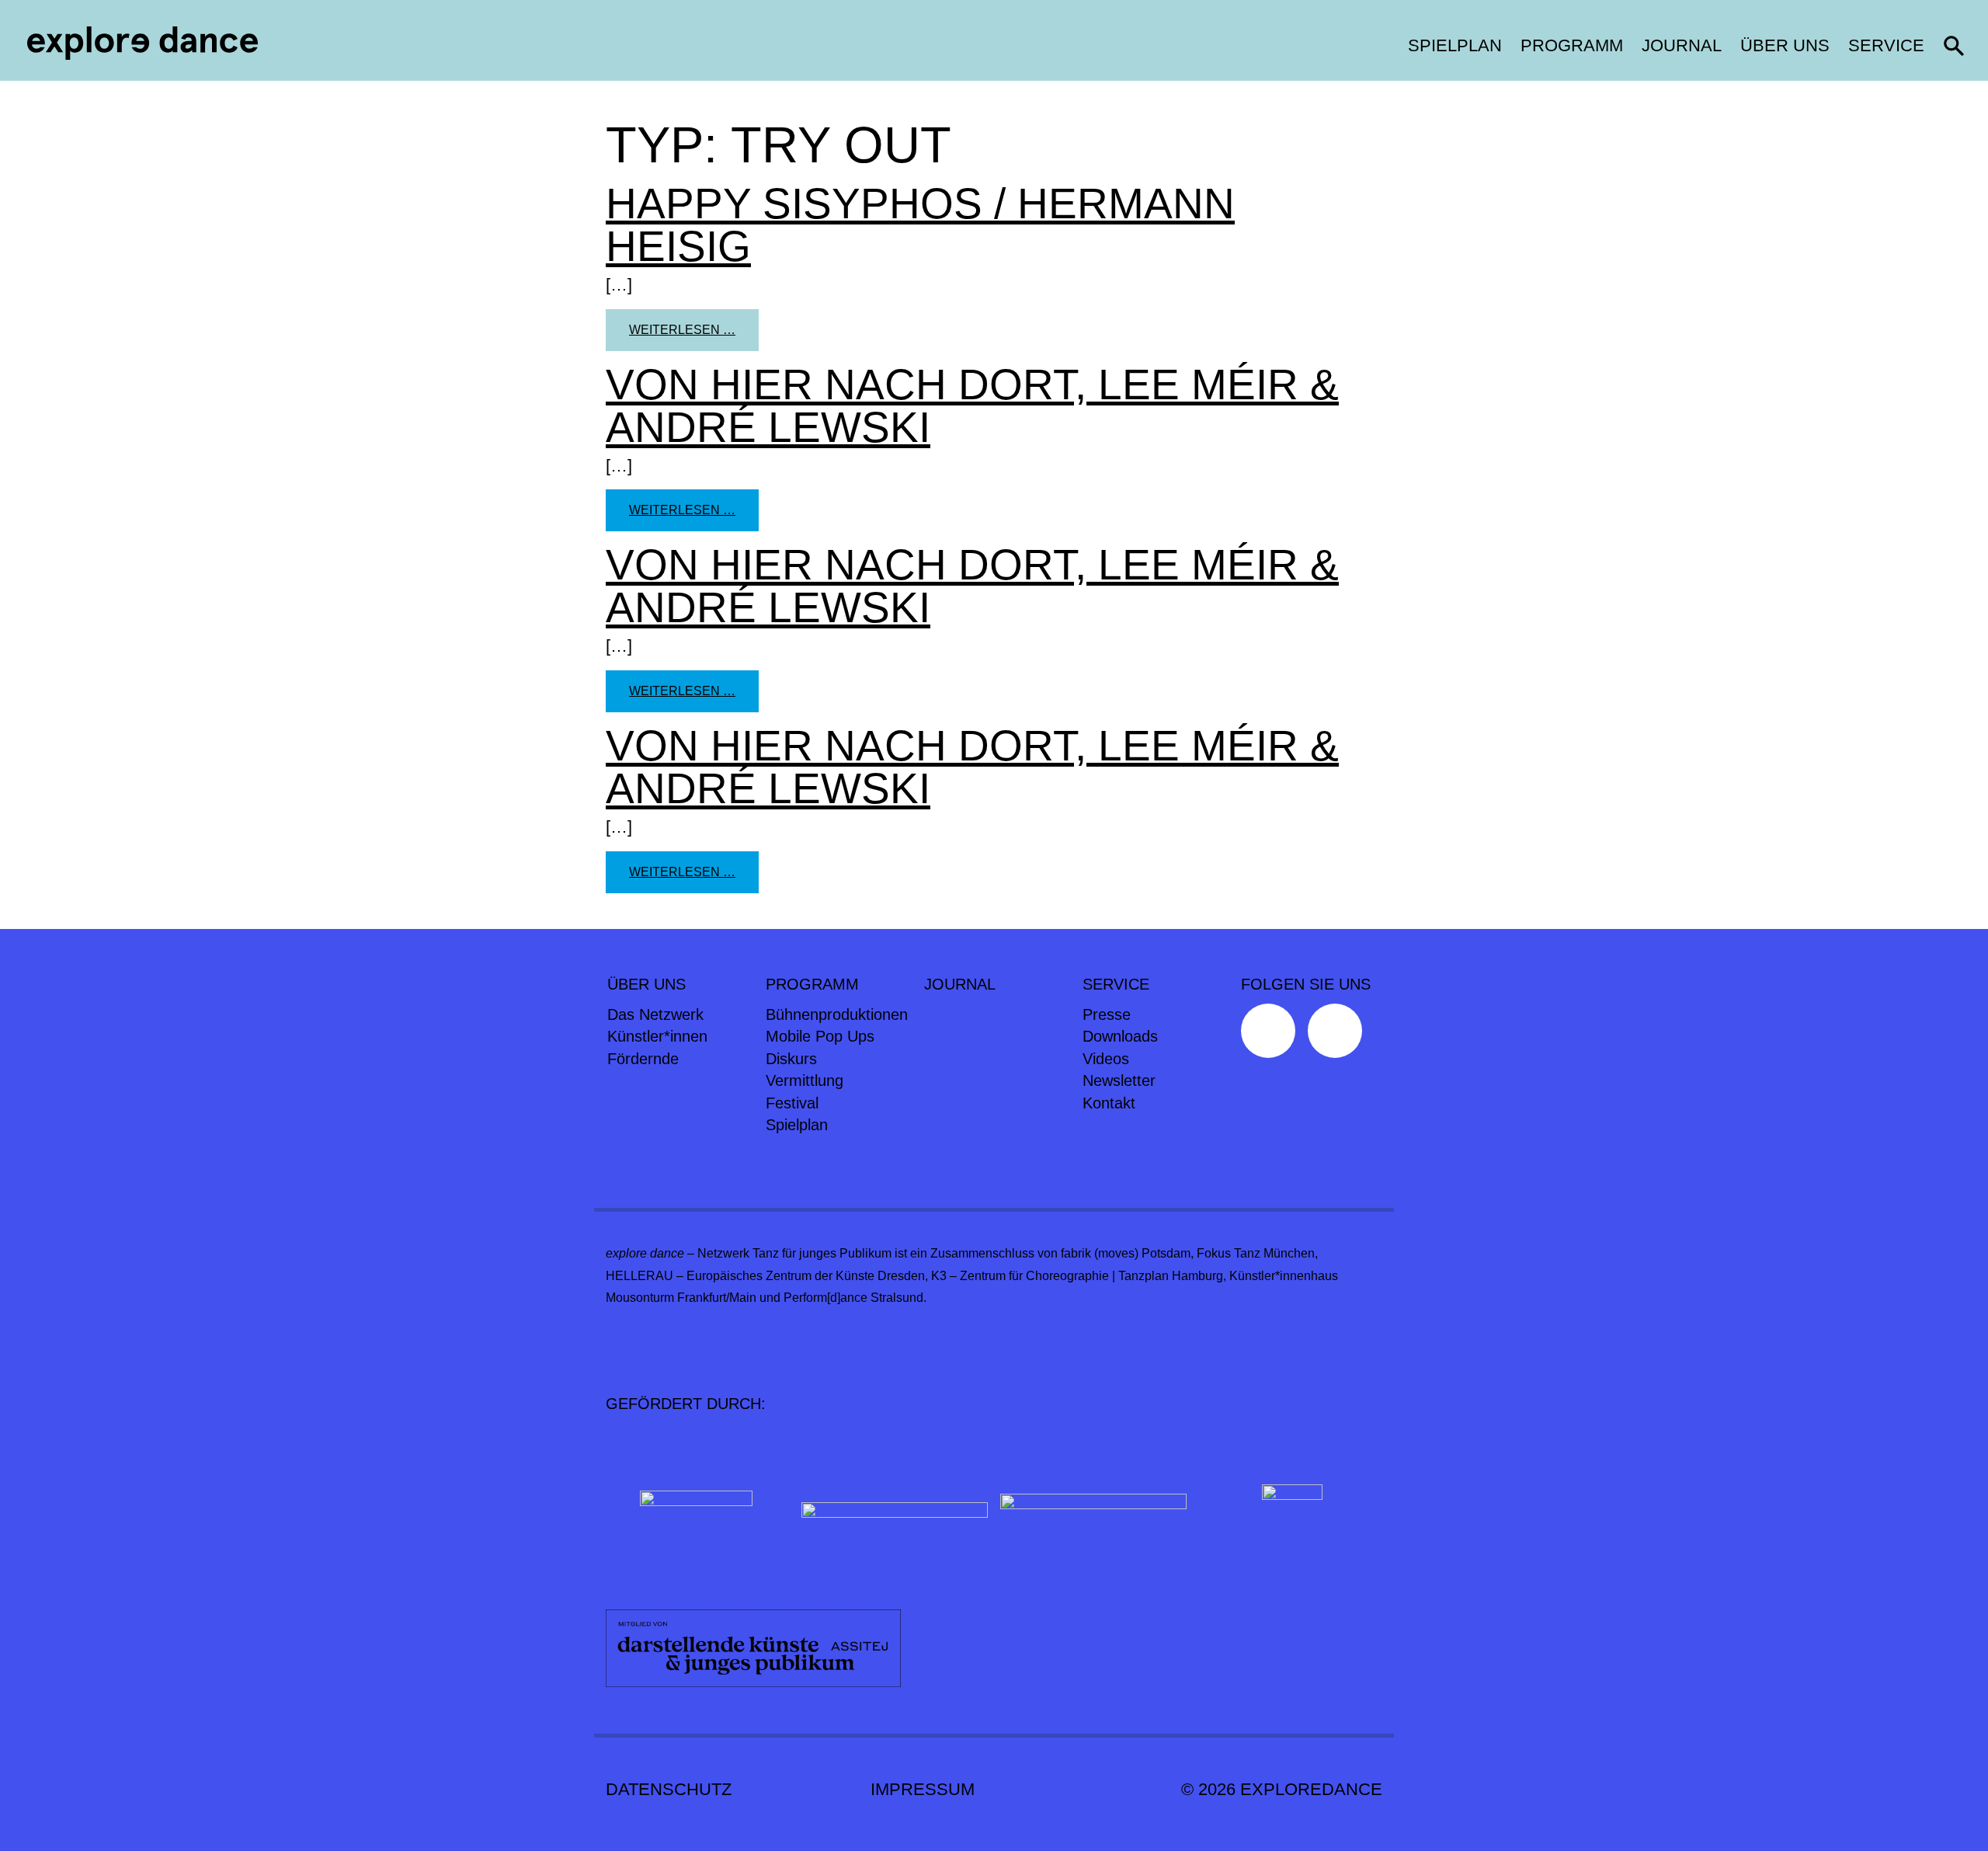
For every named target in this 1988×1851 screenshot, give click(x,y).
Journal (1682, 45)
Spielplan (1455, 45)
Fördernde (643, 1059)
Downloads (1120, 1036)
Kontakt (1109, 1103)
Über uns (1785, 45)
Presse (1107, 1014)
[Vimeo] (1272, 1035)
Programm (1572, 45)
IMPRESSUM (923, 1789)
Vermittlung (805, 1080)
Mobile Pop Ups (820, 1036)
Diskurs (791, 1059)
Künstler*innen (657, 1036)
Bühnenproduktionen (837, 1014)
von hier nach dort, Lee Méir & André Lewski (972, 406)
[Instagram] (1339, 1035)
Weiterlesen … (694, 329)
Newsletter (1119, 1080)
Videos (1106, 1059)
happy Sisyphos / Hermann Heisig (920, 225)
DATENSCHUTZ (669, 1789)
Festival (792, 1103)
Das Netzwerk (655, 1014)
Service (1886, 45)
